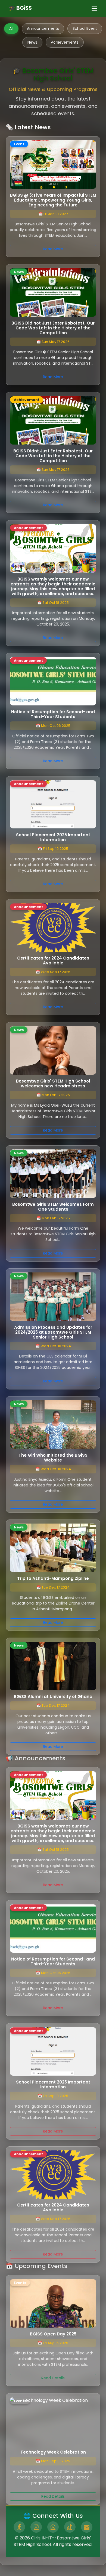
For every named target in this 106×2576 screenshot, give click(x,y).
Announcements (43, 28)
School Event (85, 28)
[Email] (87, 2527)
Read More (53, 249)
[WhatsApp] (53, 2527)
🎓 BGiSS (20, 8)
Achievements (65, 42)
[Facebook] (19, 2527)
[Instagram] (36, 2527)
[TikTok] (70, 2527)
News (32, 42)
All (11, 28)
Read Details (53, 2378)
